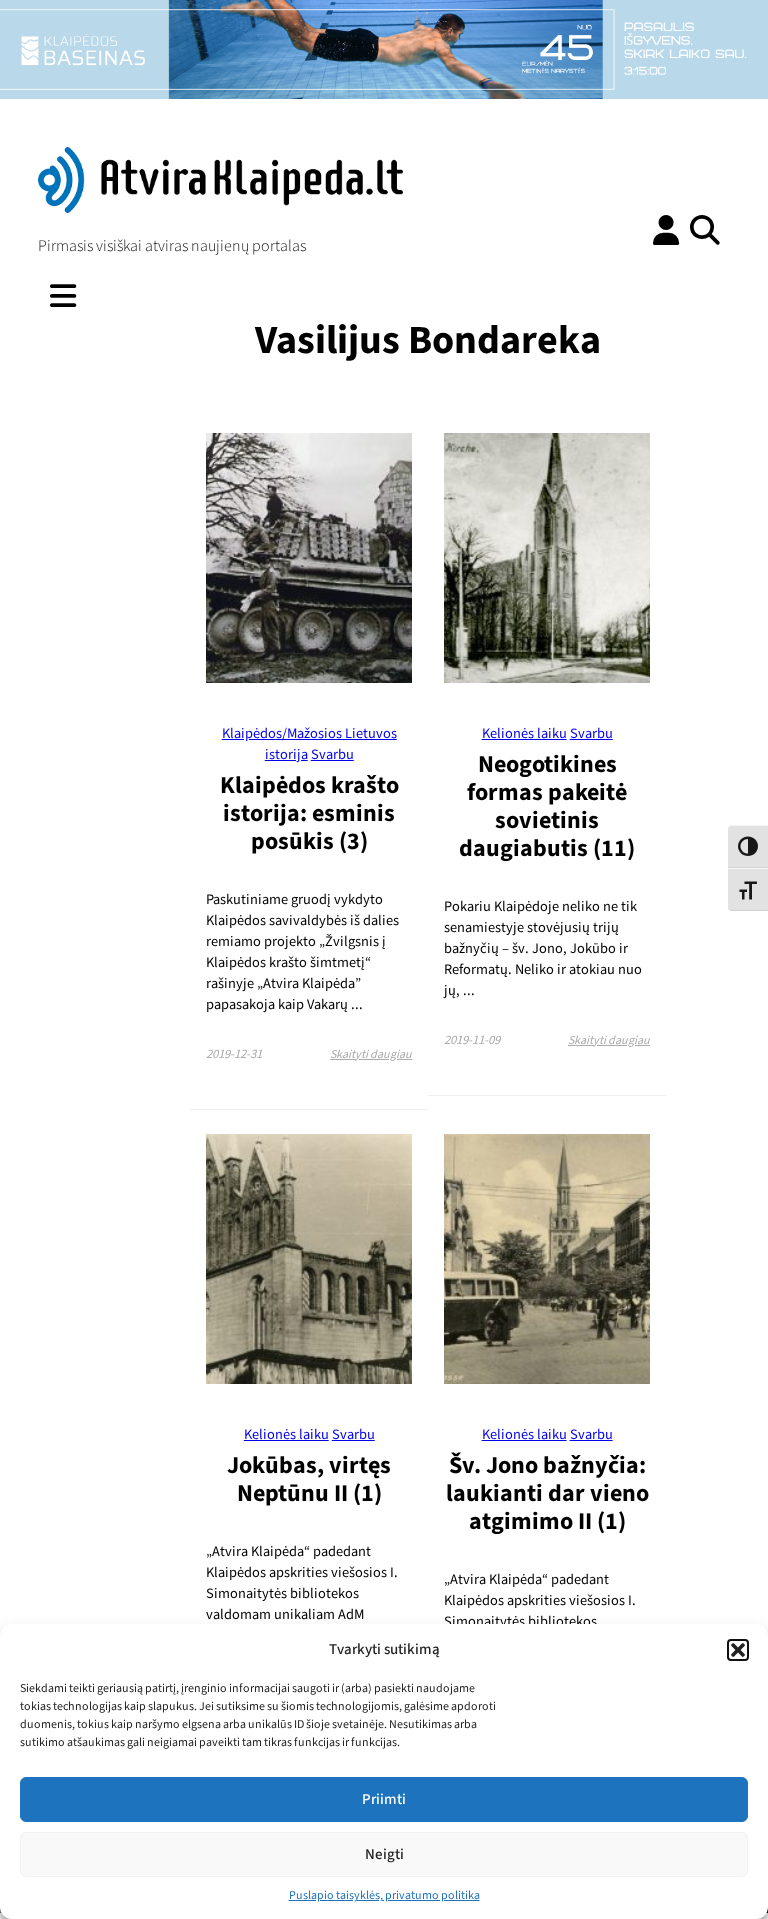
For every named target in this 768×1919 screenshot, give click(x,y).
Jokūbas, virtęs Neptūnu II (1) (309, 1479)
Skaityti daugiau (371, 1054)
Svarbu (332, 754)
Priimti (384, 1799)
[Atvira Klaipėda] (220, 208)
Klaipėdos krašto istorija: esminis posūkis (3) (309, 813)
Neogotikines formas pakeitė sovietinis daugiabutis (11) (547, 806)
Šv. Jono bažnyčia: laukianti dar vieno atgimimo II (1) (547, 1493)
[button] (738, 1650)
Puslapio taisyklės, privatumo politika (384, 1895)
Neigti (384, 1854)
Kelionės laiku (524, 733)
